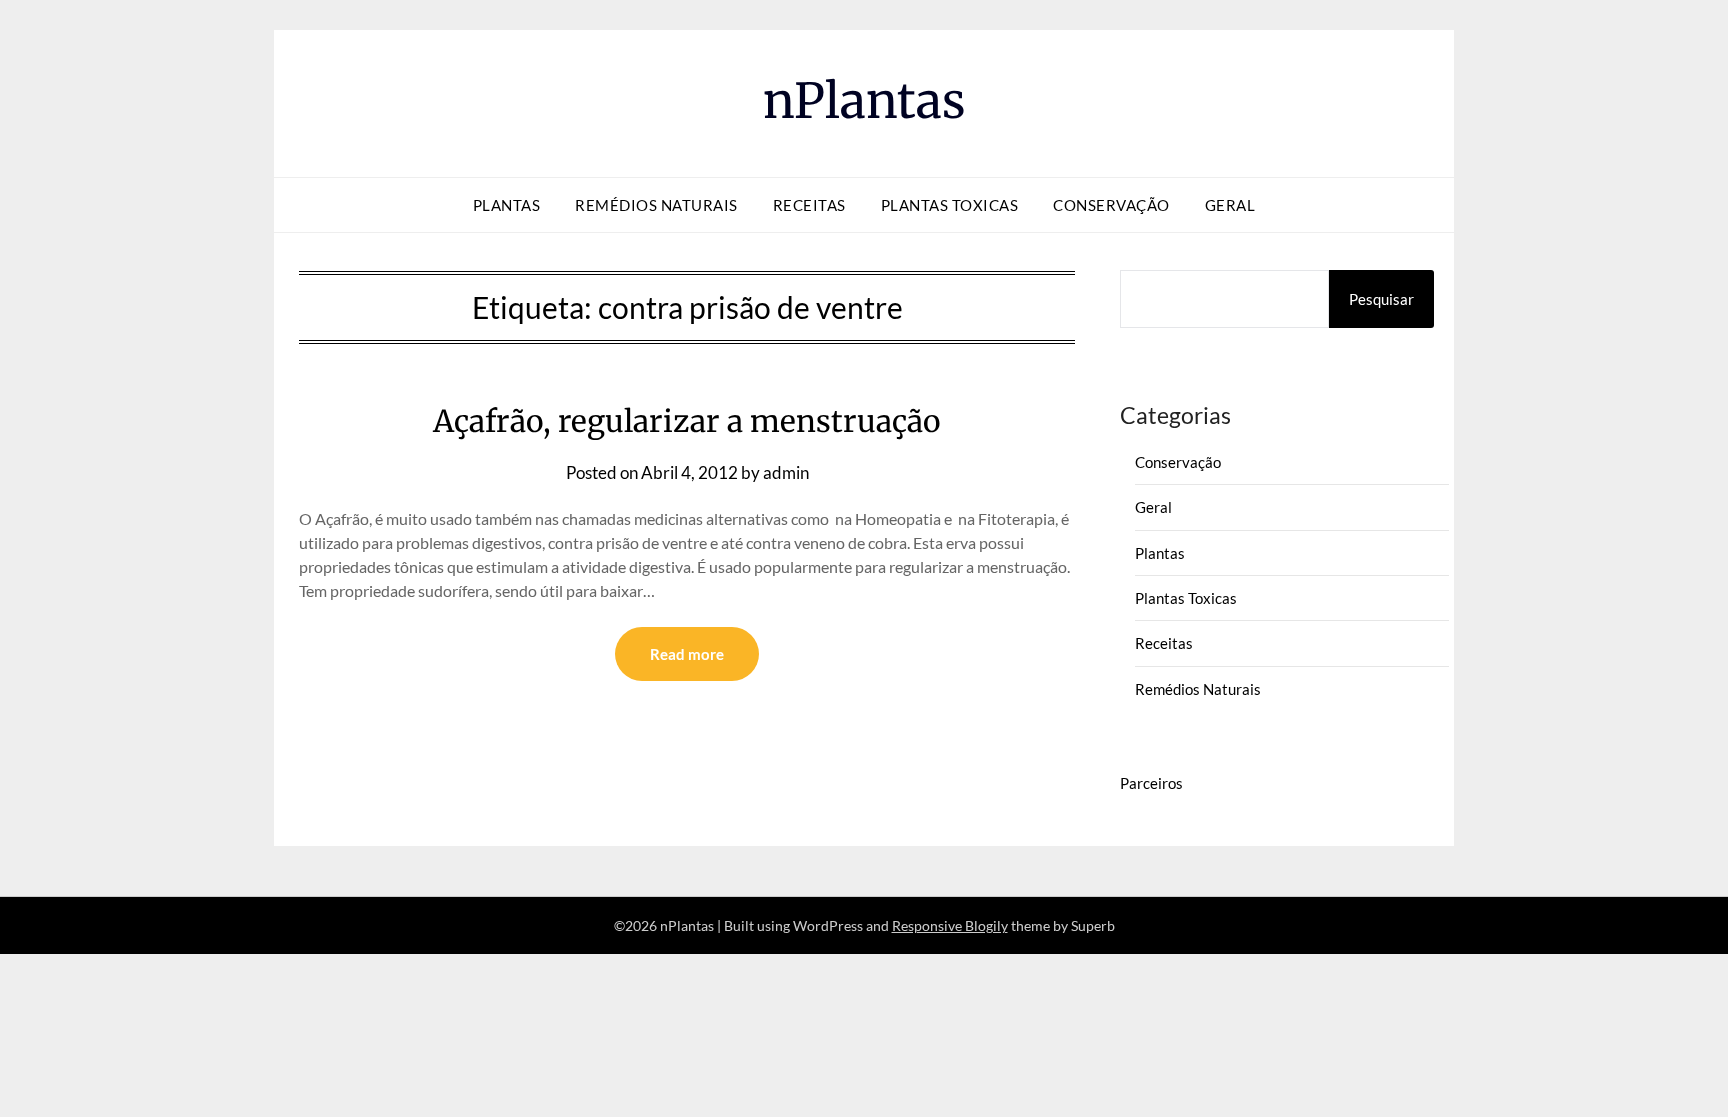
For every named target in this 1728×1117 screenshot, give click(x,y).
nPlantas (864, 101)
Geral (1230, 205)
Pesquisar (1381, 299)
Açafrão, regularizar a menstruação (687, 421)
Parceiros (1151, 783)
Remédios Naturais (656, 205)
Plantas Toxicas (950, 205)
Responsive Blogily (950, 925)
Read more (687, 654)
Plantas (507, 205)
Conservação (1111, 205)
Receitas (809, 205)
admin (786, 472)
